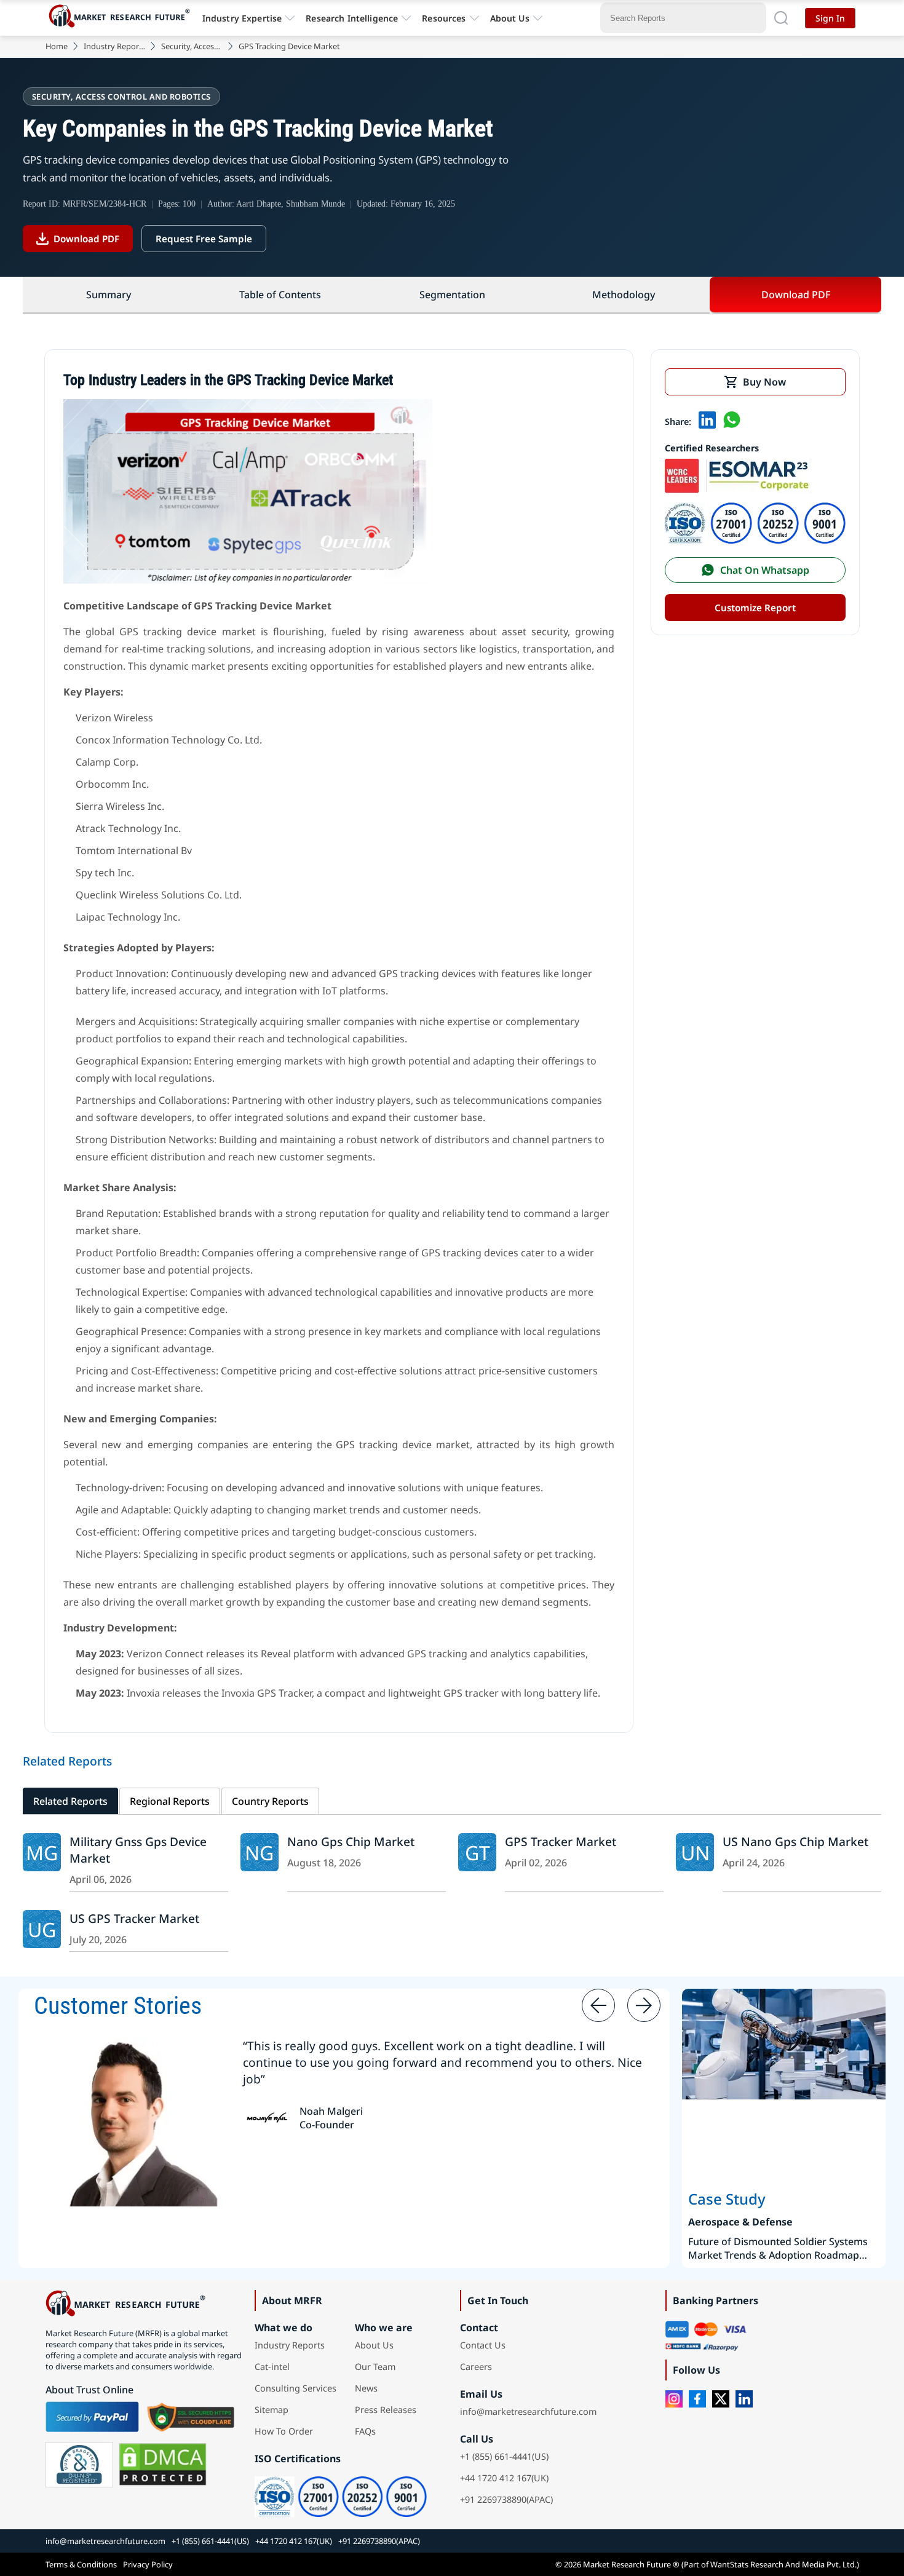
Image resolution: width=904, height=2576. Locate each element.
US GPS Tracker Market (134, 1918)
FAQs (365, 2431)
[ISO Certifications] (755, 540)
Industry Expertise (242, 18)
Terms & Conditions (81, 2564)
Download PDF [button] (796, 295)
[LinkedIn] (744, 2399)
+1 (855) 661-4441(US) (504, 2456)
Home (57, 46)
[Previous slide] (598, 2005)
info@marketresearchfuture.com (528, 2412)
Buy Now (764, 382)
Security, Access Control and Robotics (192, 46)
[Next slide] (644, 2005)
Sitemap (272, 2410)
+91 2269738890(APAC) (506, 2499)
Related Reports (70, 1801)
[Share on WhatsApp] (732, 421)
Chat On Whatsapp (765, 570)
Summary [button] (109, 295)
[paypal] (92, 2417)
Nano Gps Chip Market (351, 1841)
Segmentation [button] (452, 295)
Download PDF (86, 239)
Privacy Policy (148, 2564)
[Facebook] (697, 2399)
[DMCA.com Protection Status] (163, 2465)
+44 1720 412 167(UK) (504, 2478)
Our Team (375, 2367)
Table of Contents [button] (280, 295)
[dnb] (79, 2465)
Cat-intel (272, 2367)
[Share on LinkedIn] (707, 421)
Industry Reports (114, 46)
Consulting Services (295, 2388)
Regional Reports (170, 1801)
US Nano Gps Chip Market (795, 1841)
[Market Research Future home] (122, 18)
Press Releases (386, 2410)
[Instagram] (674, 2399)
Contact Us (483, 2345)
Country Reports (270, 1801)
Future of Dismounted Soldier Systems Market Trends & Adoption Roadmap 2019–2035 (778, 2248)
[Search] (781, 18)
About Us (510, 18)
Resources (444, 18)
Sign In (830, 18)
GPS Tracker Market (561, 1841)
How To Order (284, 2431)
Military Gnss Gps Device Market (138, 1850)
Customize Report (755, 608)
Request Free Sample (204, 239)
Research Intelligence (352, 18)
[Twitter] (721, 2399)
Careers (476, 2367)
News (366, 2388)
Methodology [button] (624, 295)
